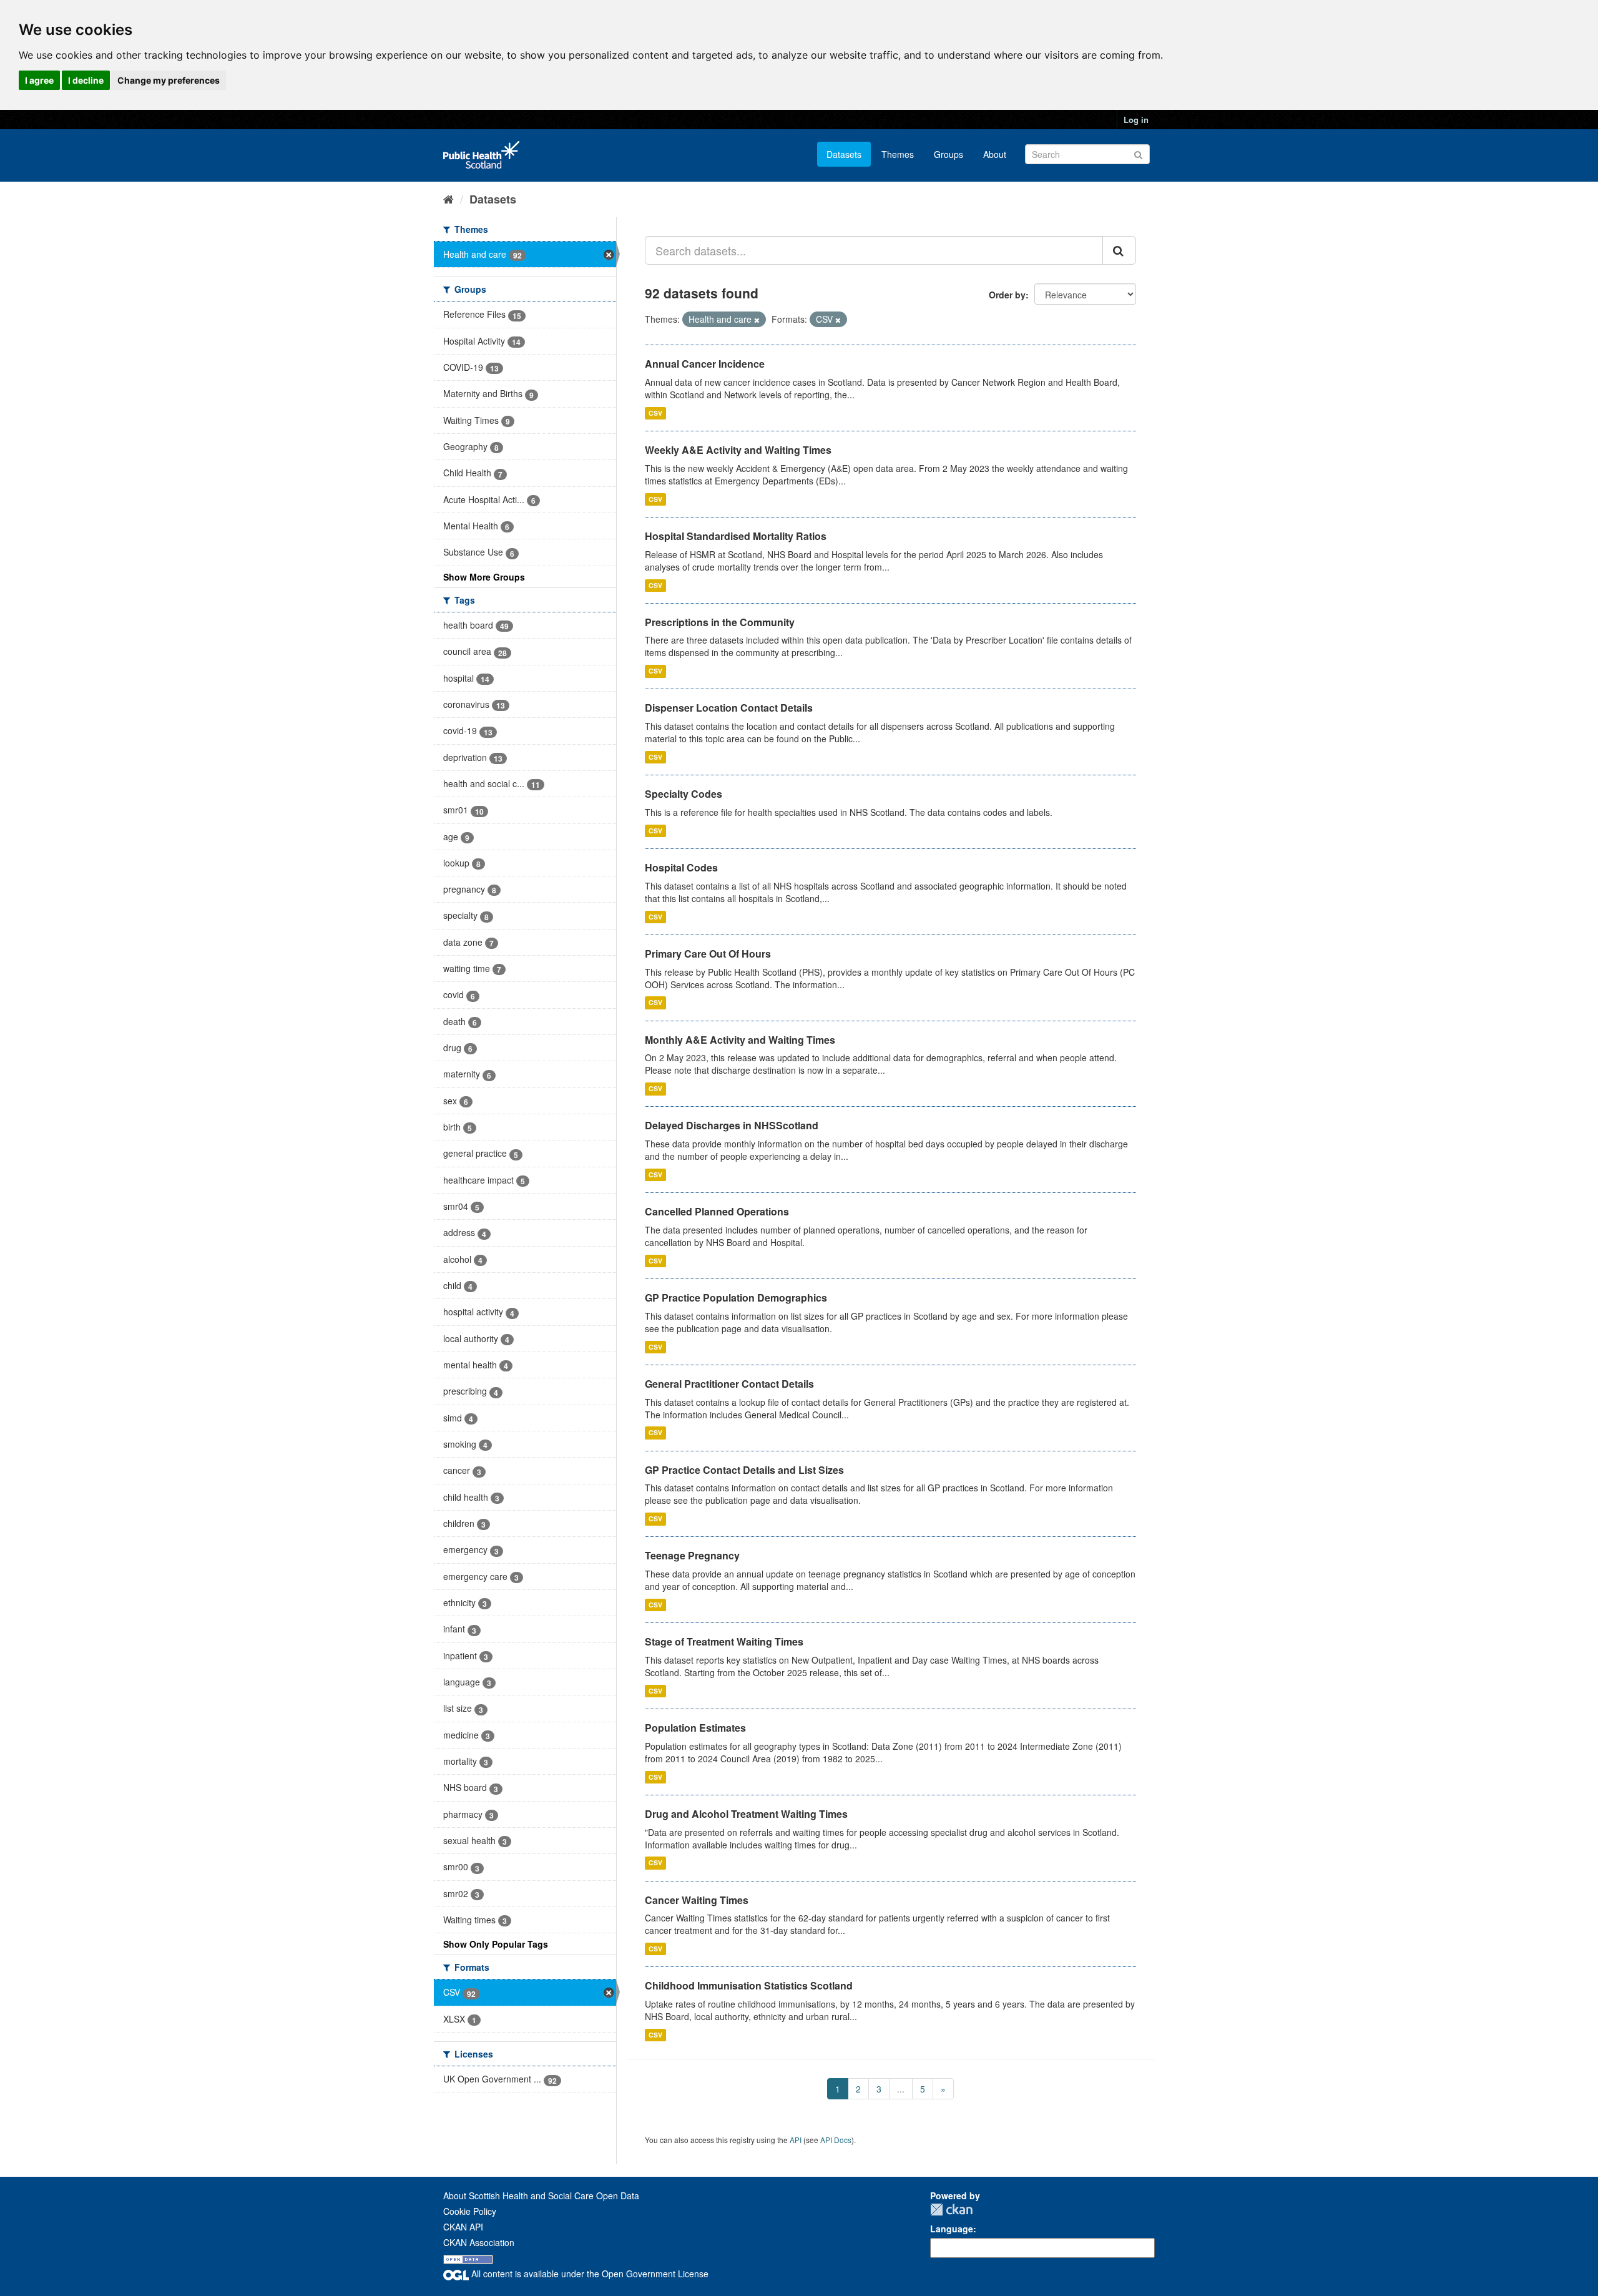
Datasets (844, 154)
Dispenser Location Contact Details (729, 708)
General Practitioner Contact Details (729, 1384)
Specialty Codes (684, 794)
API (796, 2140)
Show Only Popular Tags (496, 1944)
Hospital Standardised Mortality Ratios (736, 536)
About (995, 154)
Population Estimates (695, 1728)
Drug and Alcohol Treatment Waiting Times (746, 1814)
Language (952, 2229)
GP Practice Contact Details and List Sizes (744, 1470)
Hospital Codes (681, 867)
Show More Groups (484, 577)
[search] (1119, 250)
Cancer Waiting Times (697, 1900)
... (901, 2089)
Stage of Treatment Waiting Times (724, 1641)
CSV (655, 413)
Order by (1007, 295)
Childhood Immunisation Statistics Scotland (749, 1985)
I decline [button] (86, 80)
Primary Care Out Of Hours (708, 954)
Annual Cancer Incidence (705, 364)
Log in (1136, 120)
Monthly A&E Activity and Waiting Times (740, 1040)
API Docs (836, 2140)
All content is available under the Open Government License (589, 2274)
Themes (898, 154)
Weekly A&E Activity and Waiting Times (738, 450)
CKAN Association (479, 2242)
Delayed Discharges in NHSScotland (732, 1125)
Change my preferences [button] (169, 80)
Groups (949, 154)
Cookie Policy (470, 2211)
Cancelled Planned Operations (717, 1211)
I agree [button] (39, 80)
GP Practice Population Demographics (736, 1298)
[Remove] (757, 320)
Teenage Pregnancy (692, 1555)
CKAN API (463, 2227)
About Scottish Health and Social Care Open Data (541, 2195)
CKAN (951, 2210)
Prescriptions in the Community (720, 622)
